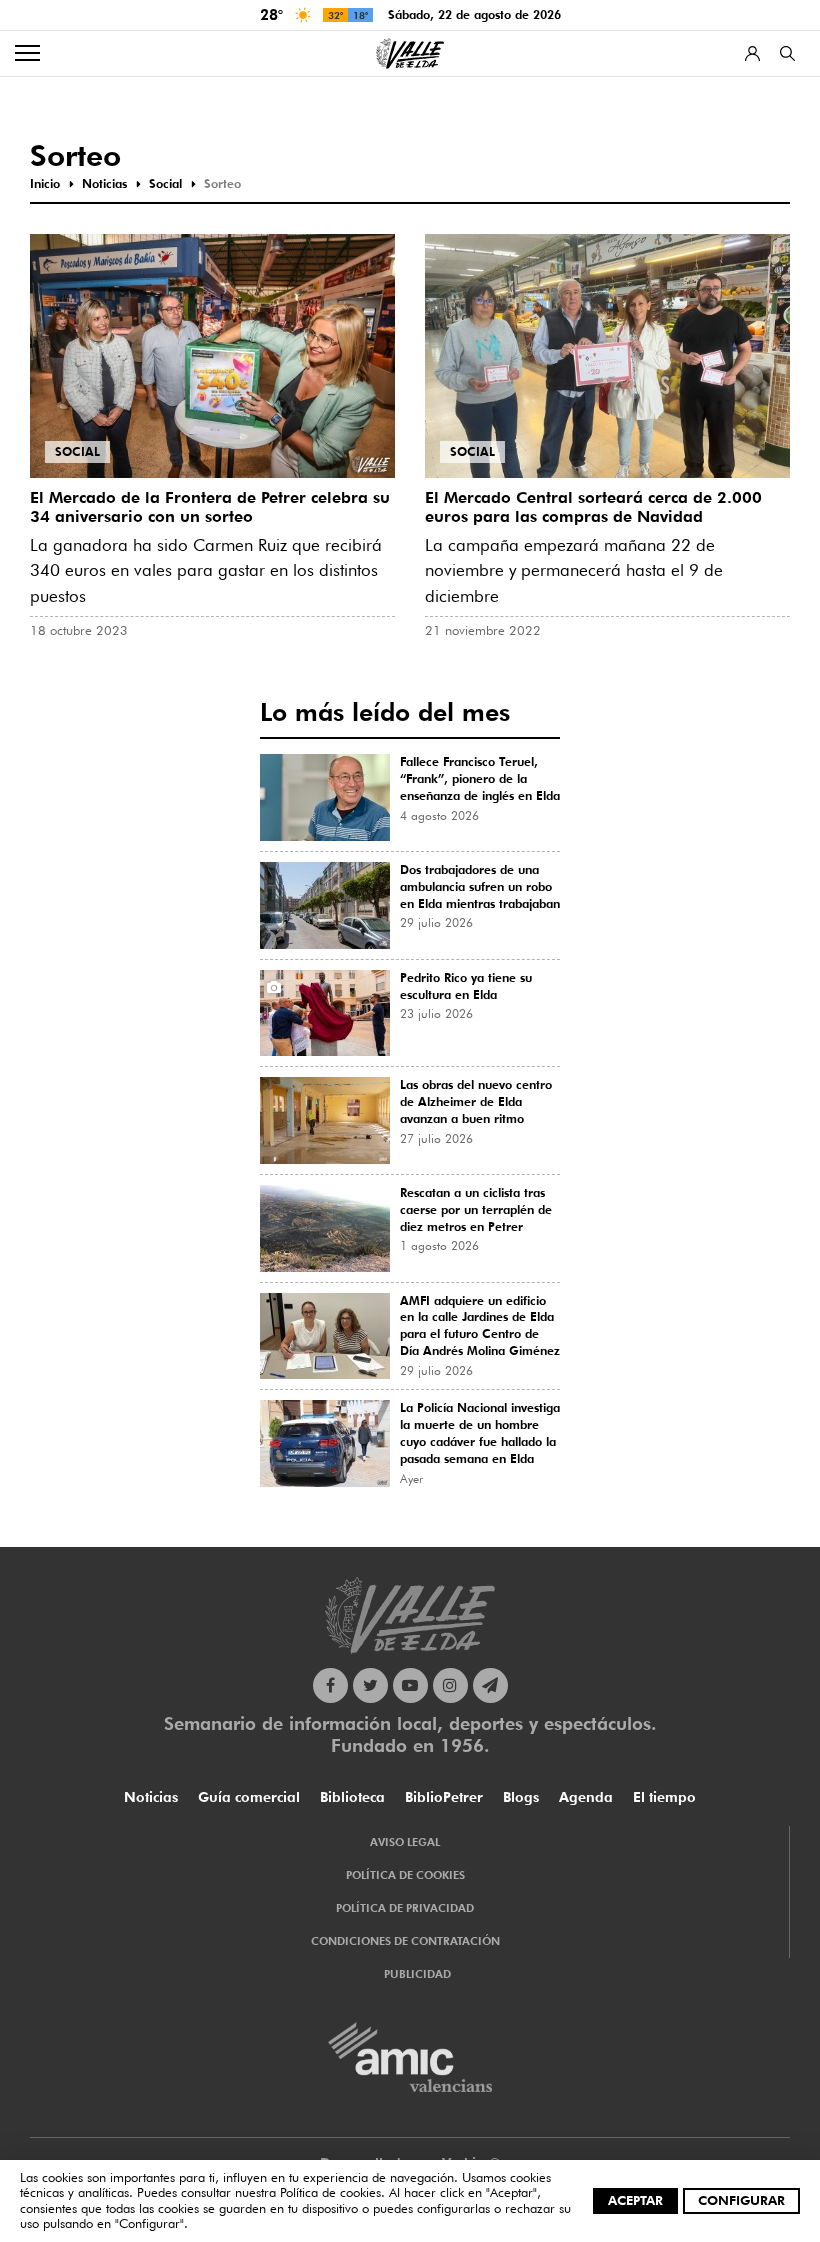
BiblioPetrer (444, 1797)
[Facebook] (330, 1685)
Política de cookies (330, 2192)
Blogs (521, 1797)
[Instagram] (450, 1685)
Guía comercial (249, 1797)
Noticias (151, 1797)
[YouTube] (410, 1685)
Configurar (741, 2200)
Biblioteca (352, 1797)
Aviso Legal (405, 1842)
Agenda (586, 1797)
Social (77, 451)
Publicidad (417, 1974)
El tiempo (664, 1797)
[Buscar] (787, 53)
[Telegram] (490, 1685)
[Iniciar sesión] (752, 53)
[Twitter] (370, 1685)
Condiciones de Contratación (405, 1941)
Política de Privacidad (405, 1908)
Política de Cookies (405, 1875)
